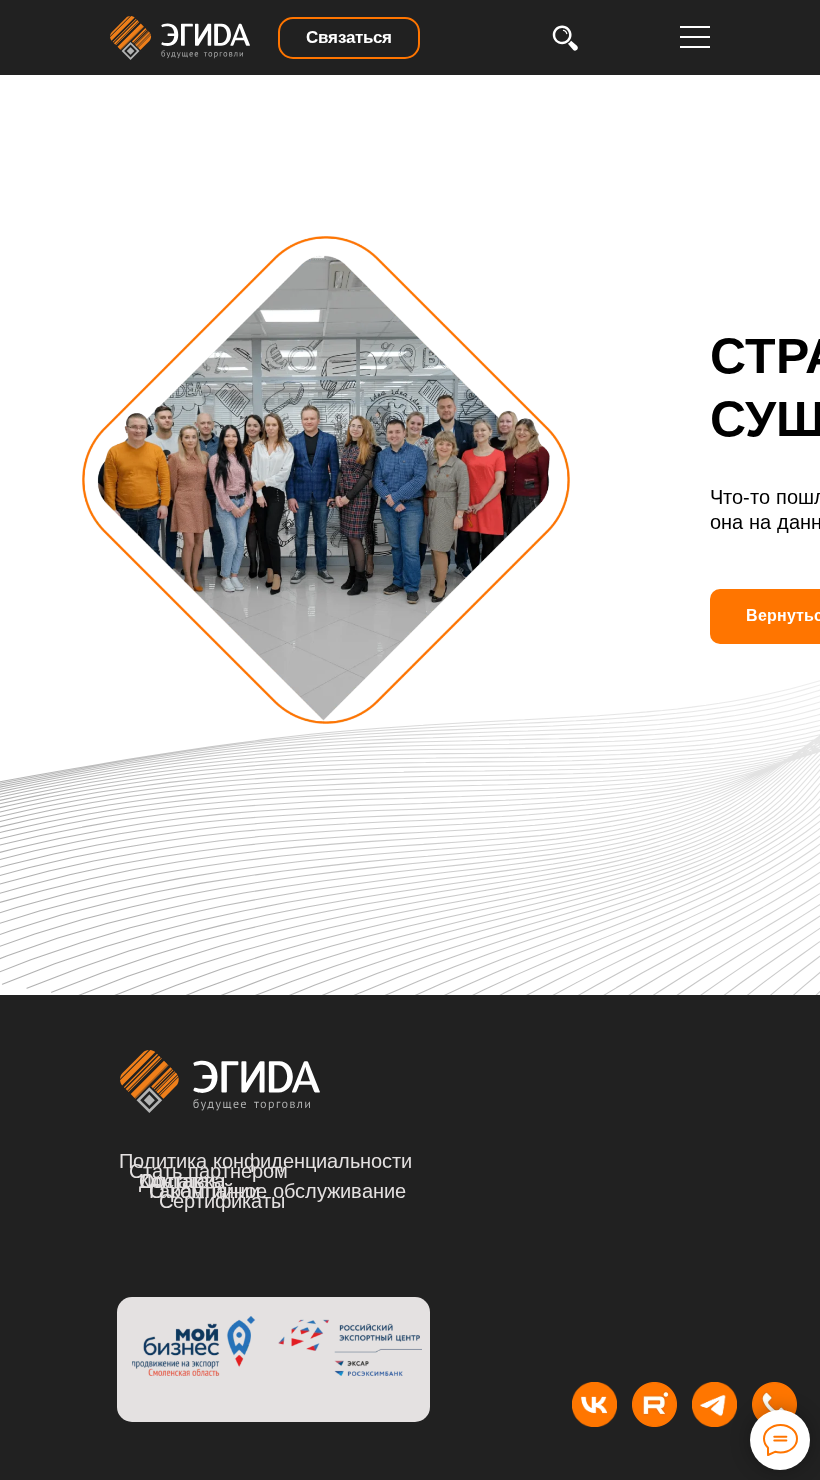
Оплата (174, 1181)
